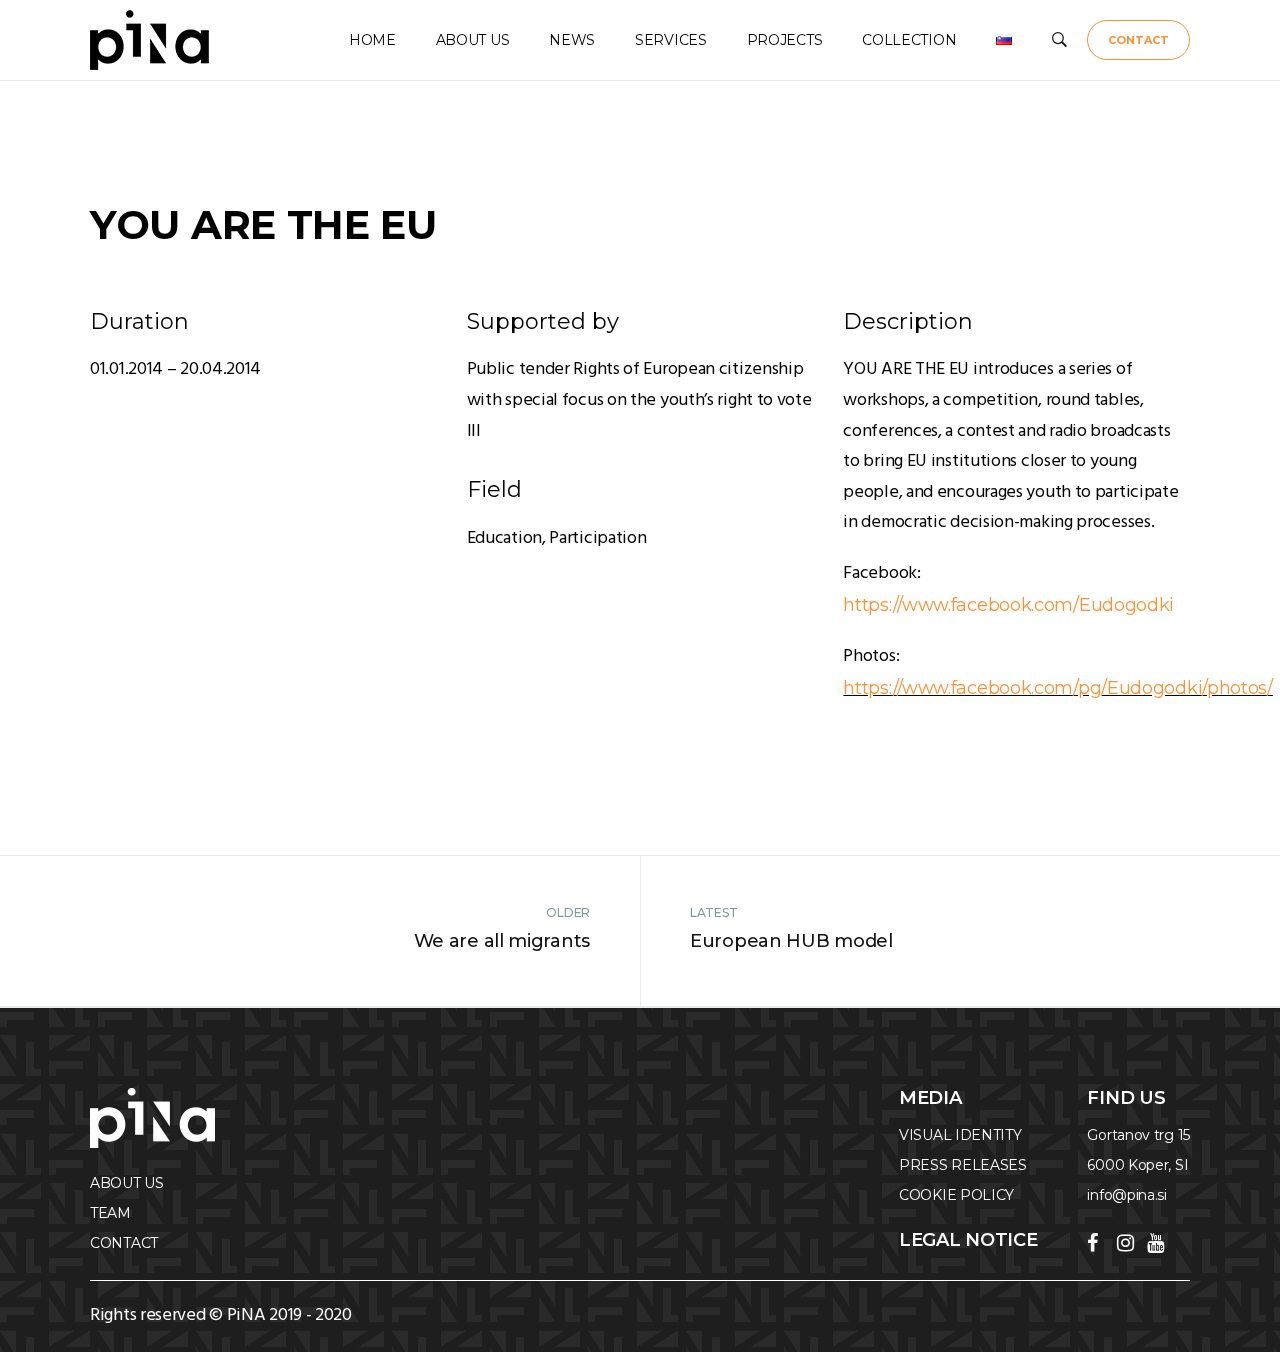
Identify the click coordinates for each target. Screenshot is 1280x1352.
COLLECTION (909, 40)
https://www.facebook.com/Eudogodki (1008, 605)
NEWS (572, 40)
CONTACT (1138, 40)
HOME (372, 40)
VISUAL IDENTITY (960, 1135)
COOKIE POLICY (956, 1195)
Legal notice (968, 1240)
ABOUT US (473, 40)
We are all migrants (502, 941)
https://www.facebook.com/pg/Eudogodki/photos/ (1058, 688)
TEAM (110, 1213)
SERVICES (671, 40)
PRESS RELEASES (963, 1165)
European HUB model (791, 941)
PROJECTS (785, 40)
